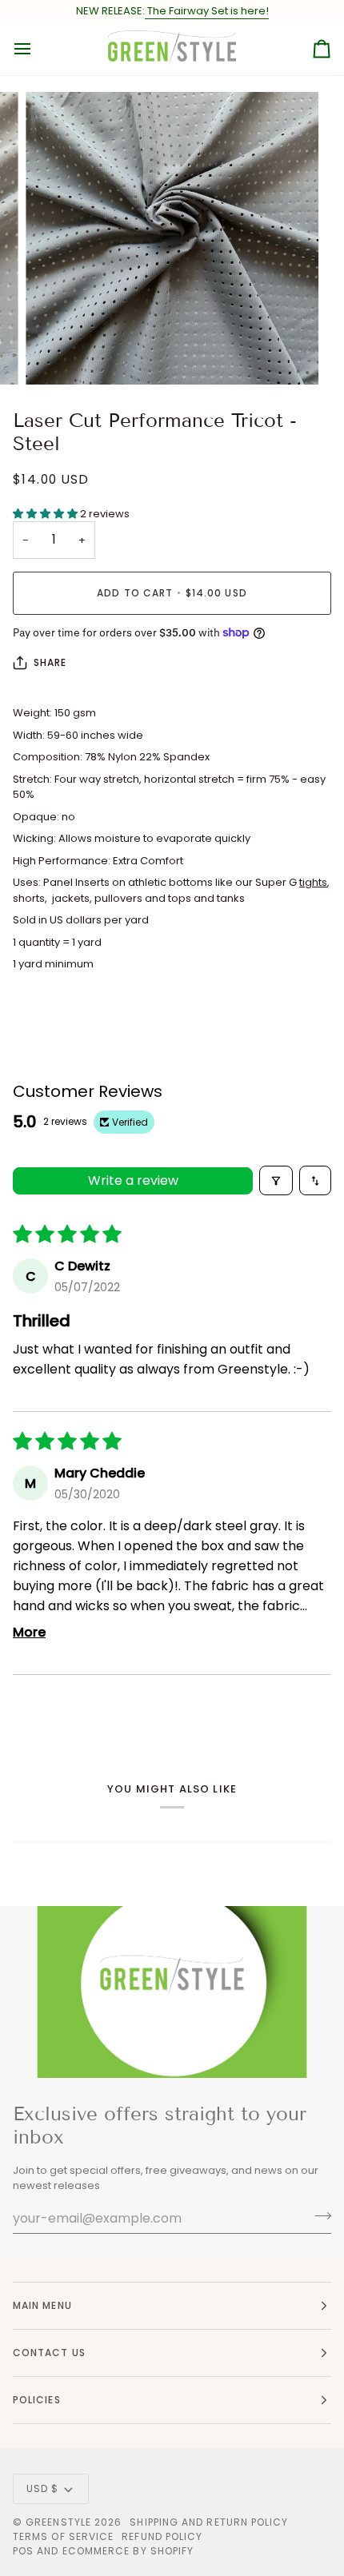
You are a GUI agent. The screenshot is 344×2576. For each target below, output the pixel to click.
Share (50, 662)
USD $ (42, 2488)
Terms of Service (63, 2536)
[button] (46, 514)
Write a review (133, 1180)
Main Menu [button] (42, 2305)
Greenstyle (58, 2522)
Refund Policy (162, 2536)
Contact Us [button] (49, 2353)
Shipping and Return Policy (209, 2522)
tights (313, 882)
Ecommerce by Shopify (128, 2551)
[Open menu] (37, 49)
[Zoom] (56, 355)
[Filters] (276, 1180)
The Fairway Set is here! (207, 11)
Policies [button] (37, 2400)
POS (23, 2551)
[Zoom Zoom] (172, 238)
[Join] (318, 2216)
